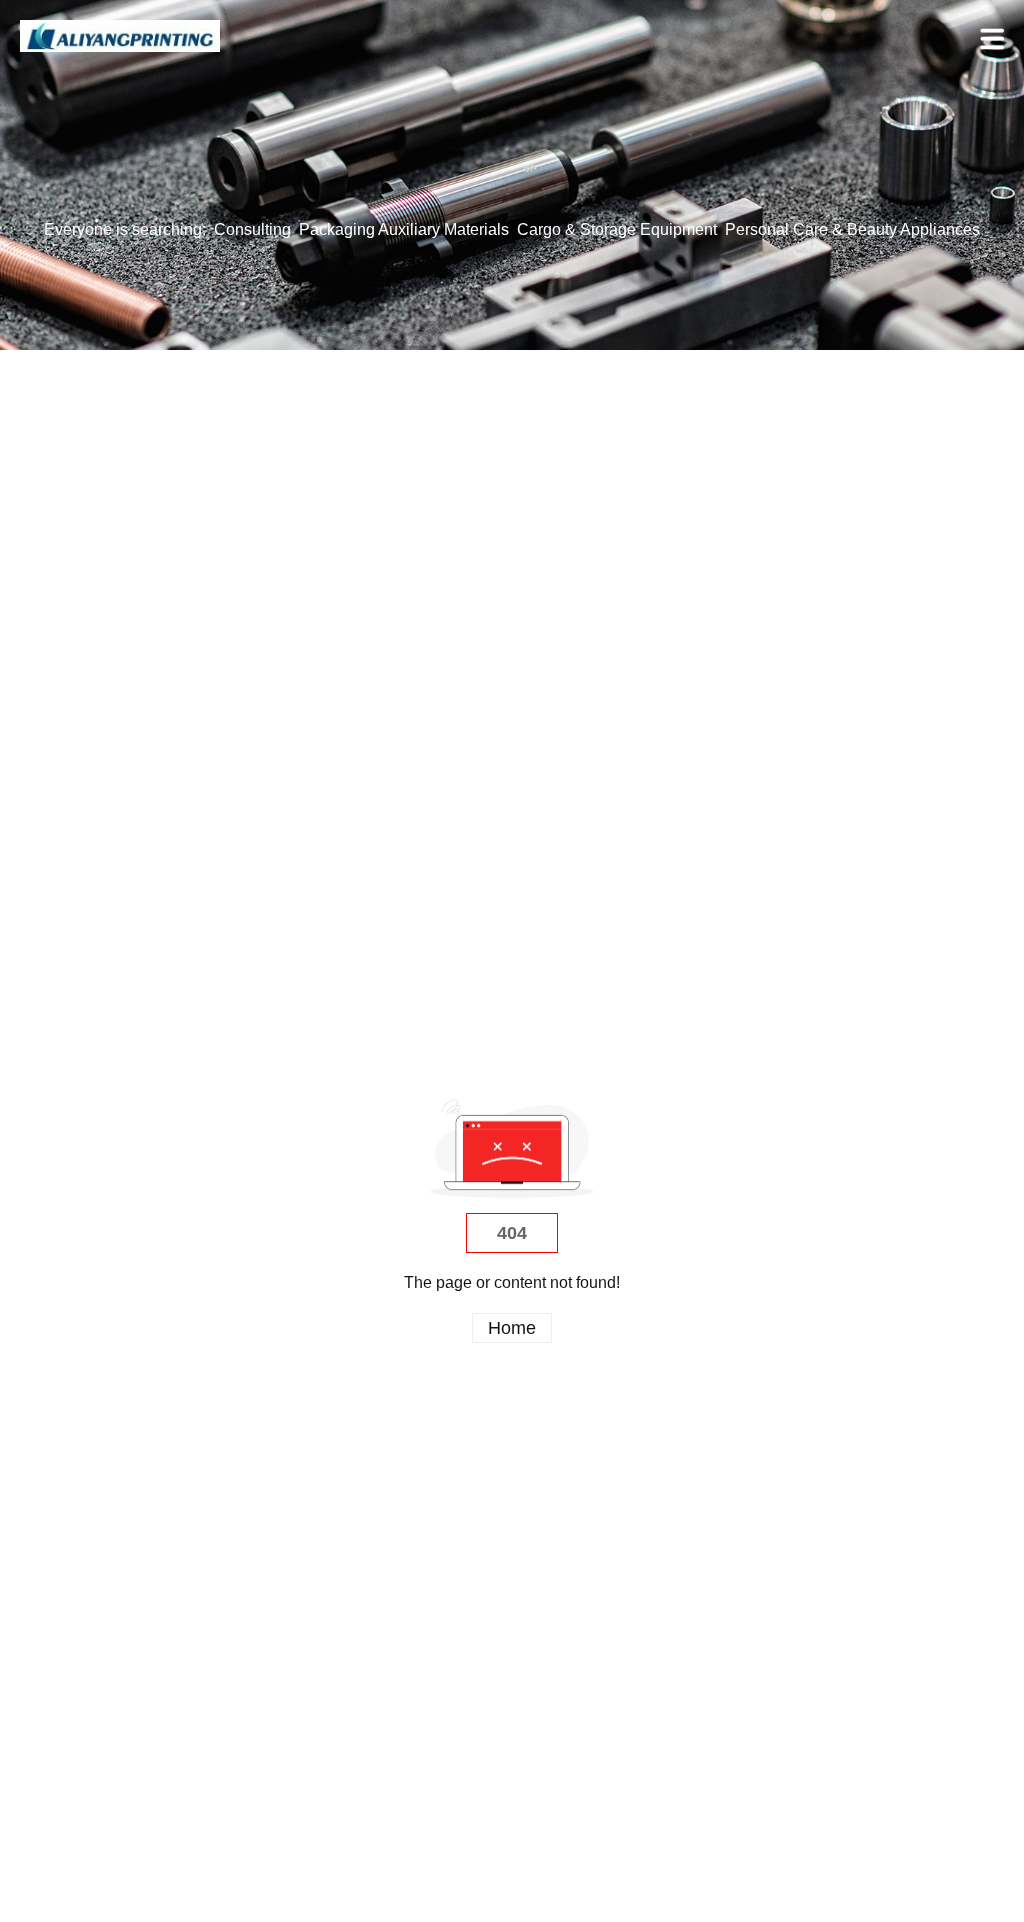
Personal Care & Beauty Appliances (852, 229)
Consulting (252, 229)
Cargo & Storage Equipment (617, 229)
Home (512, 1328)
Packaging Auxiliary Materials (404, 229)
